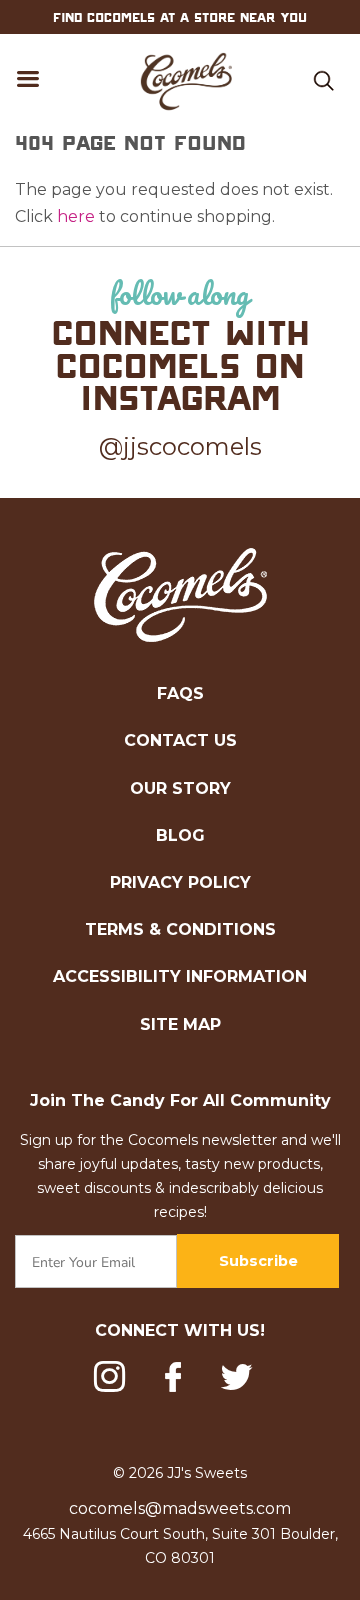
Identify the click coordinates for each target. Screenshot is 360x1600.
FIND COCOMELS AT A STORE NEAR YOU (180, 17)
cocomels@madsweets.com (180, 1508)
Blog (180, 835)
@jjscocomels (180, 446)
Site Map (180, 1024)
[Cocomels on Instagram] (109, 1380)
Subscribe (258, 1261)
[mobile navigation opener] (29, 81)
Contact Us (180, 740)
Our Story (180, 788)
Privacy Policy (180, 882)
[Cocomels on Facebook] (173, 1377)
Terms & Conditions (180, 929)
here (76, 216)
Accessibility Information (180, 976)
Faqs (180, 693)
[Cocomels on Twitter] (236, 1380)
